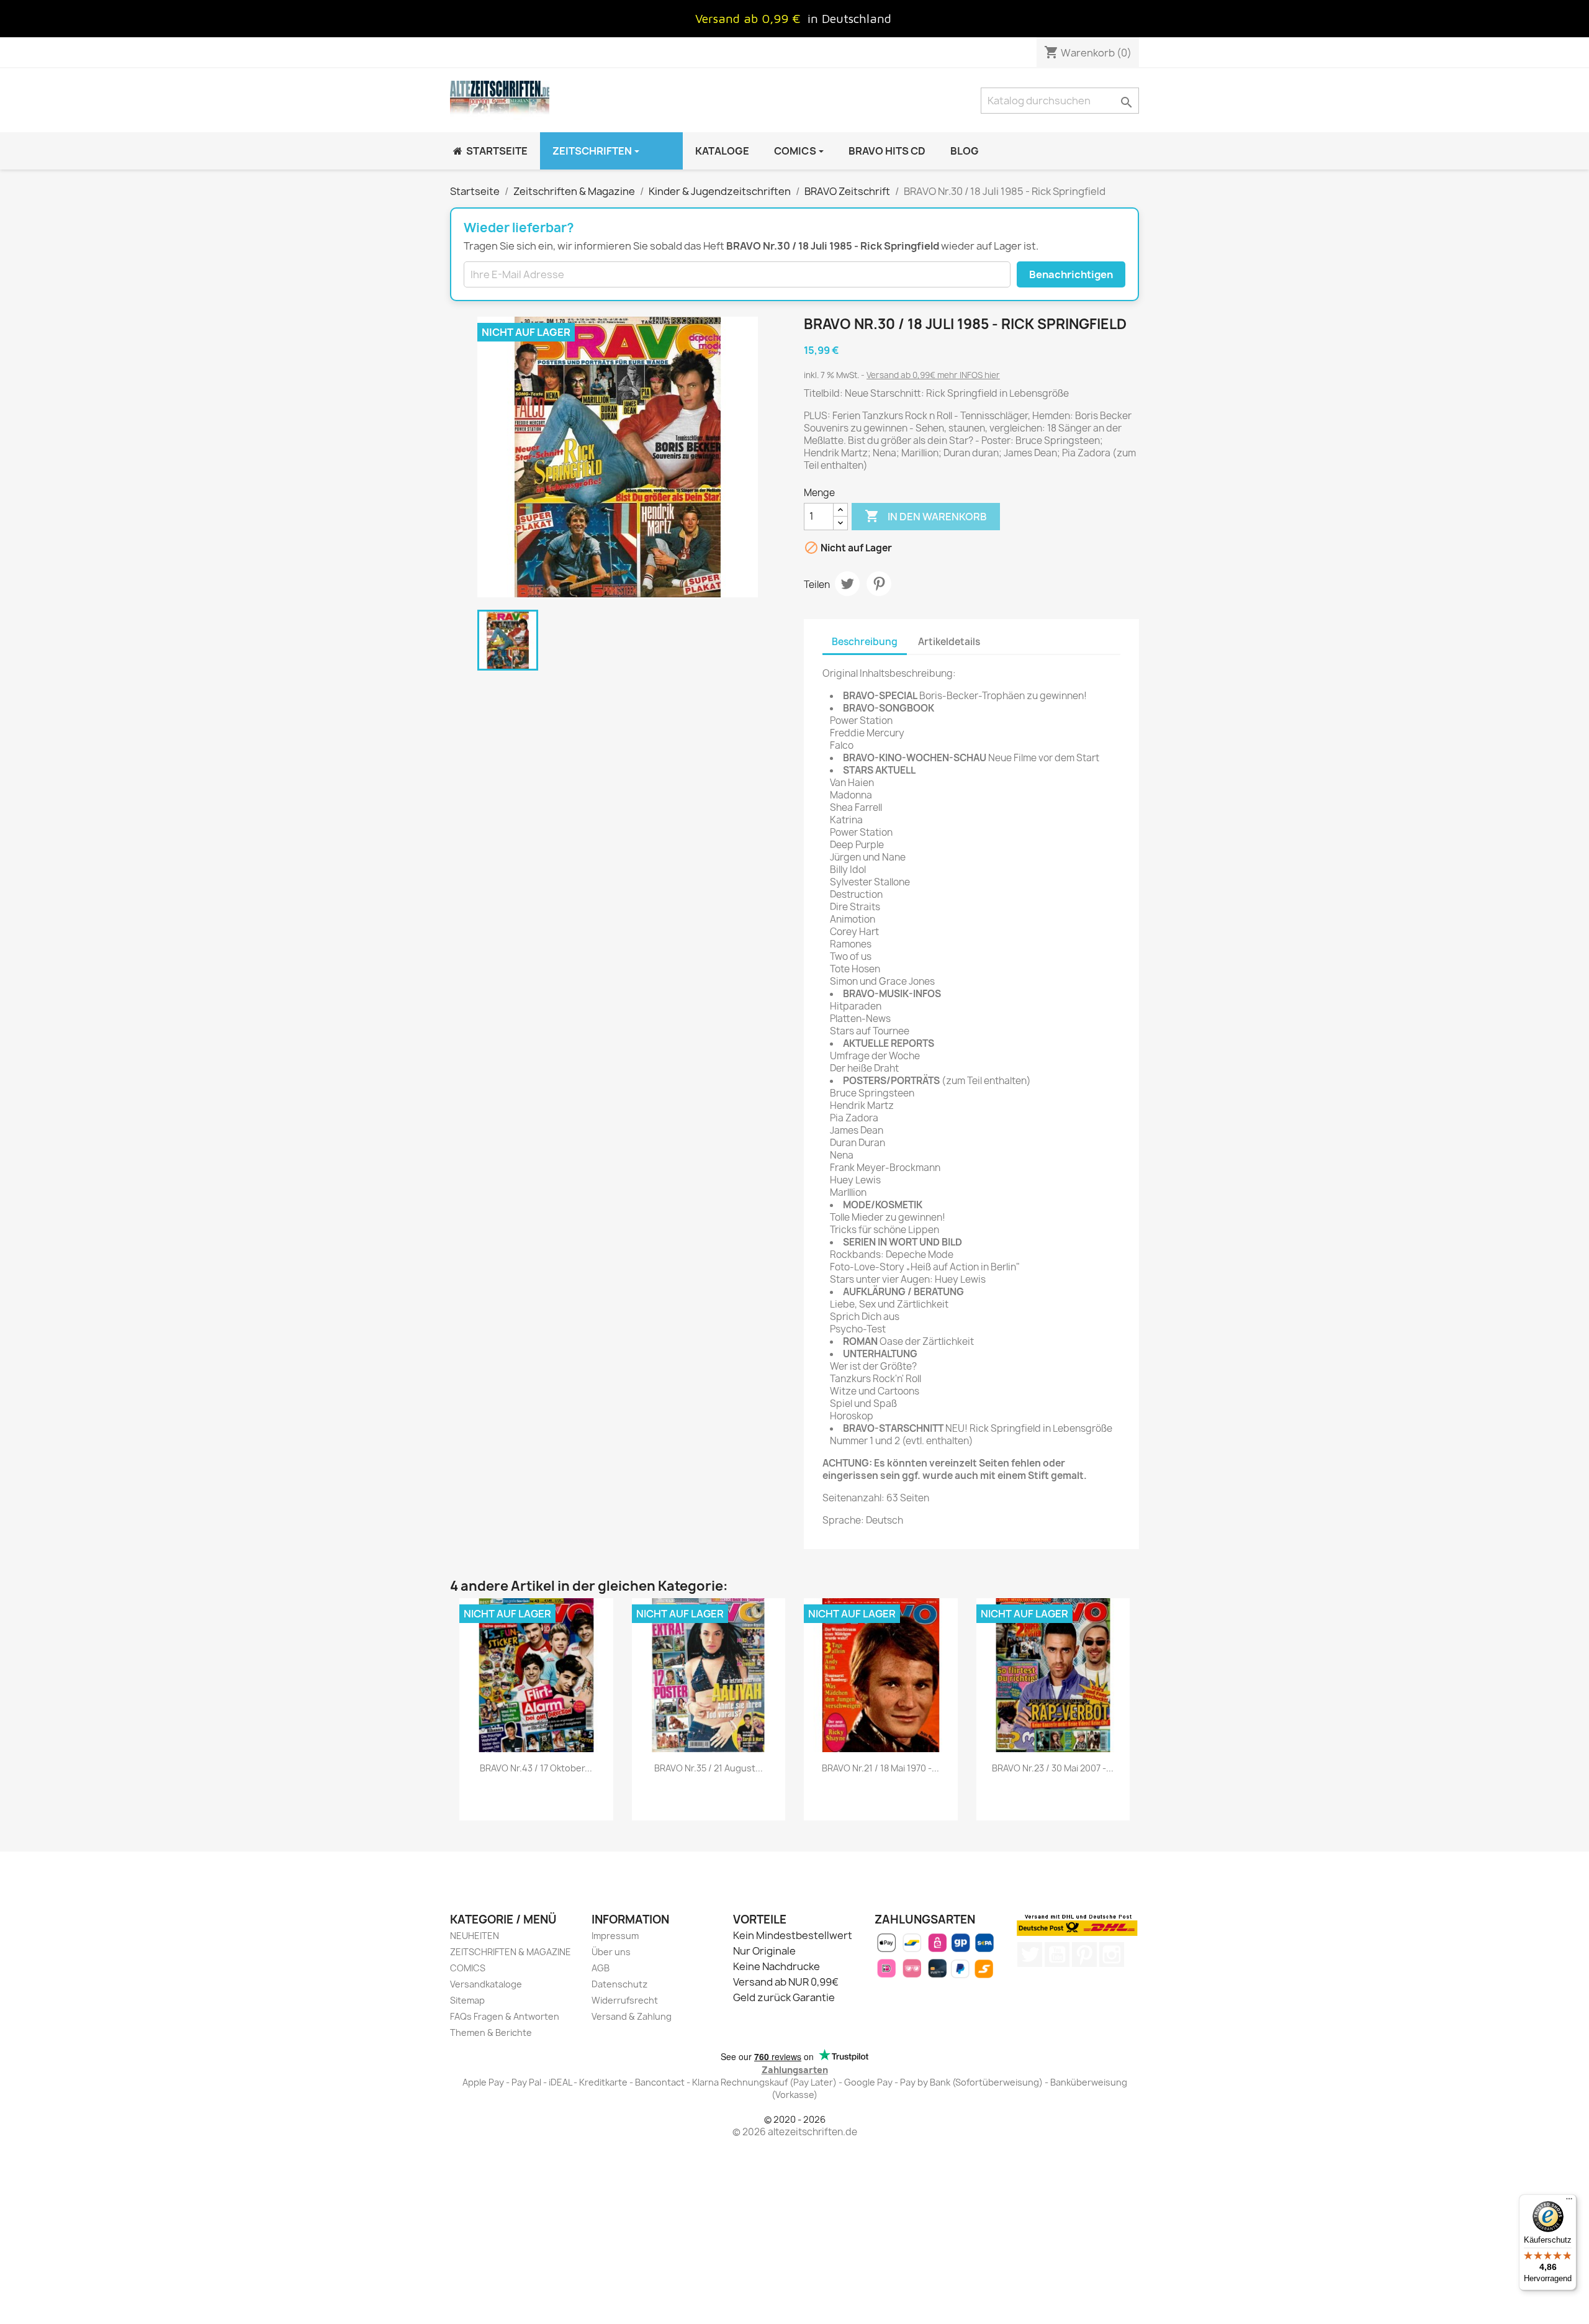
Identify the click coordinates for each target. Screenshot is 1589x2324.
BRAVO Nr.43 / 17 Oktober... (536, 1768)
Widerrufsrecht (625, 2000)
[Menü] (1569, 2202)
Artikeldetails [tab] (949, 642)
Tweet (847, 584)
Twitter (1030, 1955)
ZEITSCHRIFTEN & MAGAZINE (511, 1952)
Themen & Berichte (491, 2032)
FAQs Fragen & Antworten (505, 2016)
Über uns (611, 1952)
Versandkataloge (486, 1984)
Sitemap (467, 2000)
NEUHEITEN (475, 1936)
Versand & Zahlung (632, 2016)
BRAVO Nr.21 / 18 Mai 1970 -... (880, 1768)
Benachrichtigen (1071, 274)
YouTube (1057, 1955)
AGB (601, 1968)
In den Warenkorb (926, 516)
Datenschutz (619, 1984)
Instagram (1112, 1955)
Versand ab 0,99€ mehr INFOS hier (933, 375)
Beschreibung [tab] (865, 642)
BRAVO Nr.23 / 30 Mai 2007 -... (1053, 1768)
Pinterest (879, 584)
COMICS (468, 1968)
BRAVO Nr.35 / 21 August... (709, 1768)
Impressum (615, 1936)
